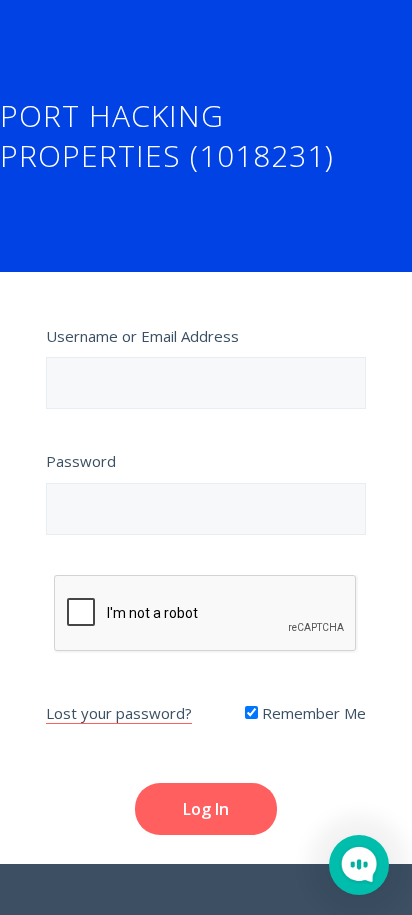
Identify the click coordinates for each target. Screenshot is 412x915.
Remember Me (312, 713)
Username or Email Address (142, 336)
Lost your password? (119, 713)
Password (81, 461)
